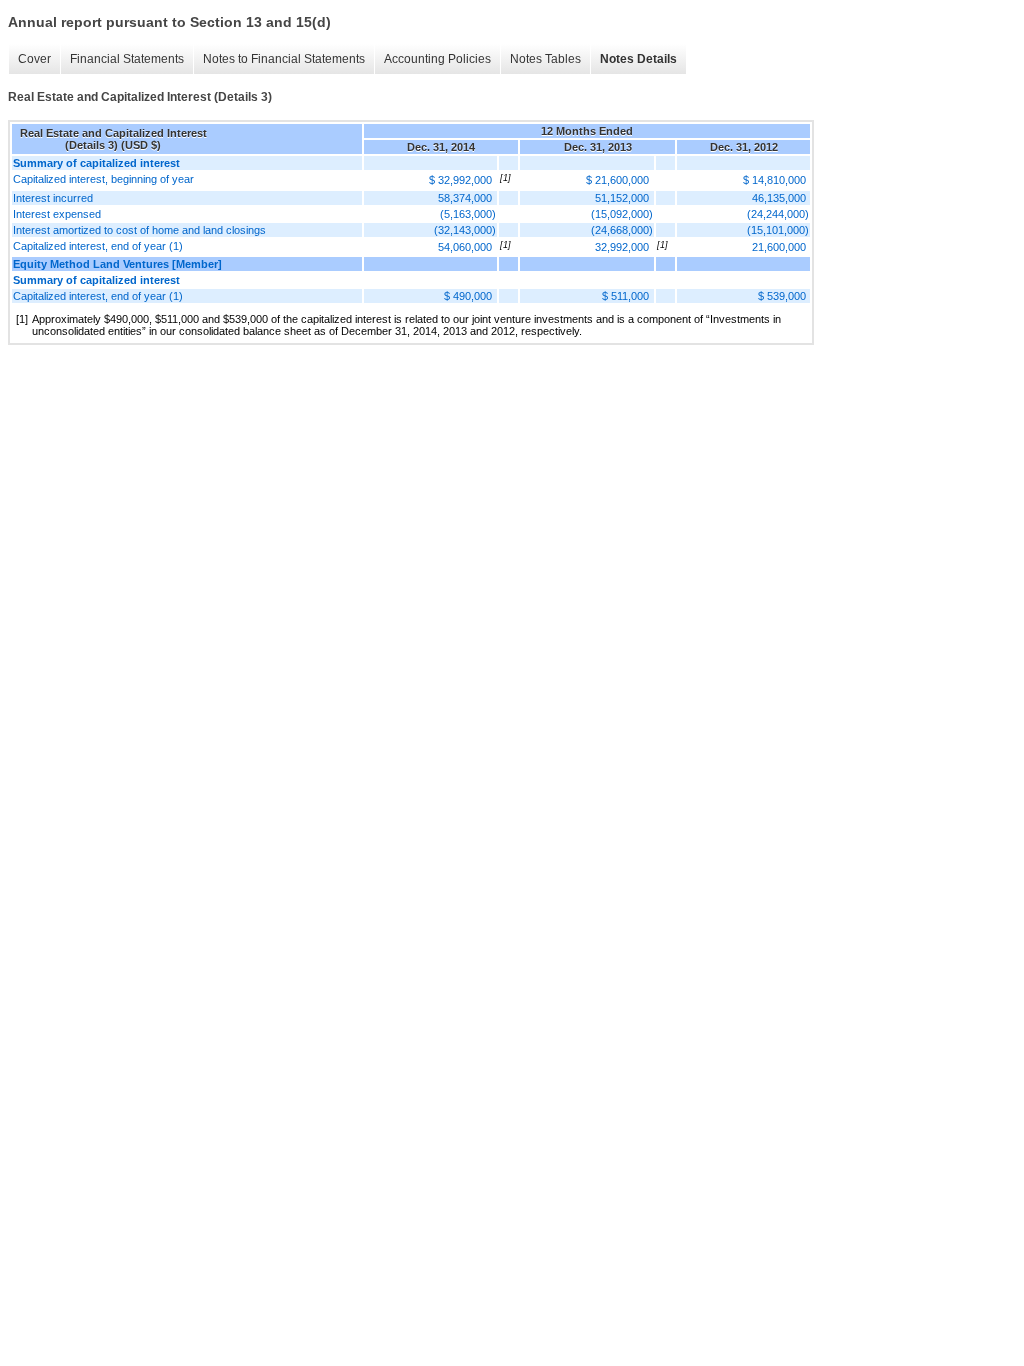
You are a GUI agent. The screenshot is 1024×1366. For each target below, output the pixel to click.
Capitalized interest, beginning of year (103, 179)
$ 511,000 (625, 296)
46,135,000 (779, 198)
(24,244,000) (778, 214)
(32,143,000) (465, 230)
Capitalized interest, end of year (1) (98, 246)
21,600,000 (779, 247)
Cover (34, 59)
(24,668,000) (622, 230)
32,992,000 (622, 247)
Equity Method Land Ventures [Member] (117, 264)
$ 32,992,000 (460, 180)
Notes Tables (545, 59)
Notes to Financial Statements (284, 59)
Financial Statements (127, 59)
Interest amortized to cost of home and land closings (139, 230)
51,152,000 (622, 198)
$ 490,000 (468, 296)
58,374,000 (465, 198)
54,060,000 (465, 247)
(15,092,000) (622, 214)
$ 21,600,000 (617, 180)
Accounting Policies (437, 59)
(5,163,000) (468, 214)
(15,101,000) (778, 230)
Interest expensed (57, 214)
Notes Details (638, 59)
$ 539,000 (782, 296)
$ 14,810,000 (774, 180)
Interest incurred (53, 198)
